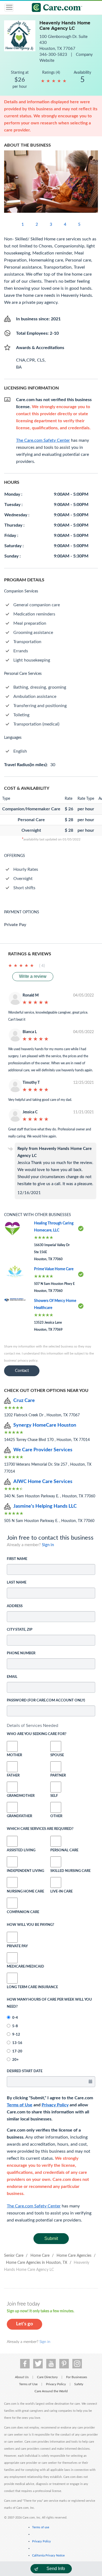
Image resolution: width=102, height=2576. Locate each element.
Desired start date (25, 2071)
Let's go (24, 2324)
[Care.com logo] (55, 8)
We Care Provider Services (43, 1450)
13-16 (17, 2043)
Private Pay (17, 1946)
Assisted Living (21, 1850)
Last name (17, 1583)
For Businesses (77, 2377)
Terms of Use (20, 2105)
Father (12, 1776)
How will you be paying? (30, 1925)
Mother (12, 1755)
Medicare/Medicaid (12, 1967)
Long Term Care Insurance (32, 1987)
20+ (16, 2060)
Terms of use (41, 2527)
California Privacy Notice (48, 2556)
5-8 (15, 2026)
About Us (22, 2377)
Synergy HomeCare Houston (45, 1425)
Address (15, 1606)
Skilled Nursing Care (70, 1871)
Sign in (48, 1545)
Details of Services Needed (33, 1725)
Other (56, 1816)
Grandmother (12, 1796)
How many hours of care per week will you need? (49, 2003)
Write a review (33, 976)
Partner (56, 1776)
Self (54, 1796)
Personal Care (64, 1850)
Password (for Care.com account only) (46, 1700)
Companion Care (23, 1912)
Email (12, 1677)
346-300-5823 (54, 55)
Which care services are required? (40, 1829)
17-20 (17, 2051)
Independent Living (25, 1871)
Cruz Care (24, 1401)
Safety (79, 2384)
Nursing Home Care (25, 1892)
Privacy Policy (55, 2105)
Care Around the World (51, 2391)
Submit (51, 2238)
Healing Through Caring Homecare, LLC (54, 1227)
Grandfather (12, 1816)
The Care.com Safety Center (34, 2206)
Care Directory (47, 2377)
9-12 (16, 2035)
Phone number (21, 1653)
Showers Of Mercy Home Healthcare (55, 1304)
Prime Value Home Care (54, 1269)
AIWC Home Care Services (43, 1482)
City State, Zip (20, 1630)
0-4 (15, 2018)
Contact (22, 1371)
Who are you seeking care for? (37, 1734)
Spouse (56, 1755)
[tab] (51, 1726)
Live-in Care (61, 1892)
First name (17, 1559)
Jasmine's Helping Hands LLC (45, 1506)
